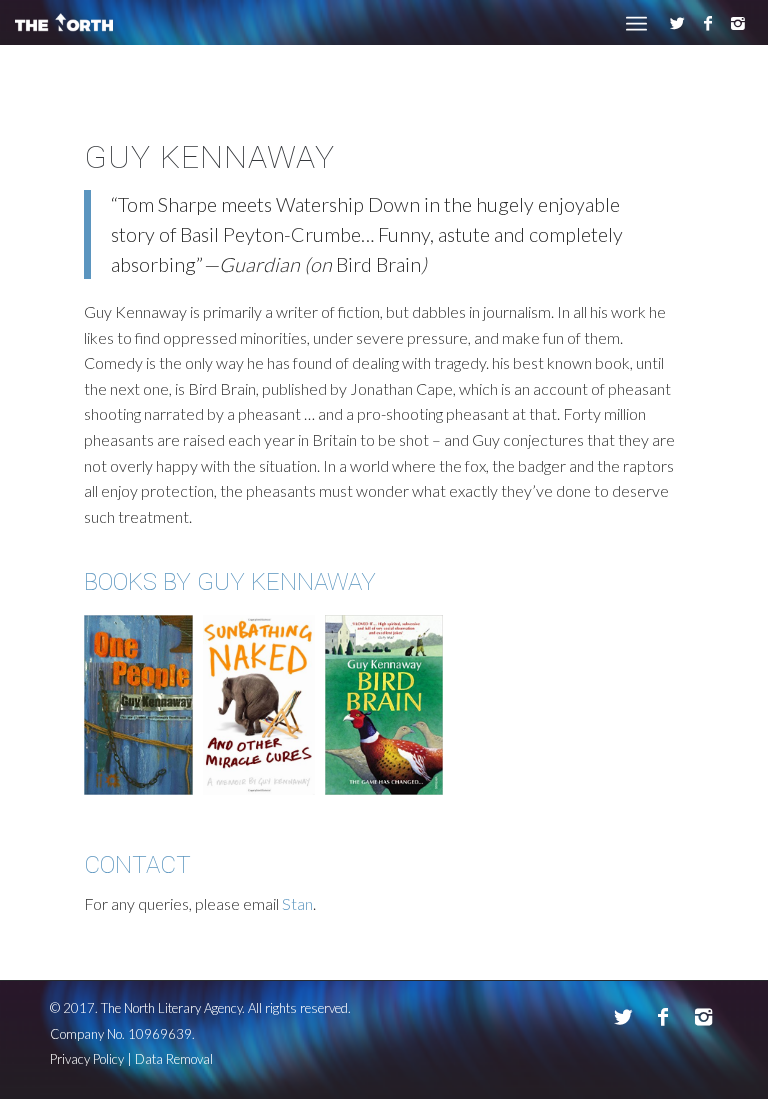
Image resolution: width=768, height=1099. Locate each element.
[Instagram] (738, 23)
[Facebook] (708, 23)
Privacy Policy (87, 1059)
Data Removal (174, 1059)
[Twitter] (678, 23)
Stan (297, 903)
